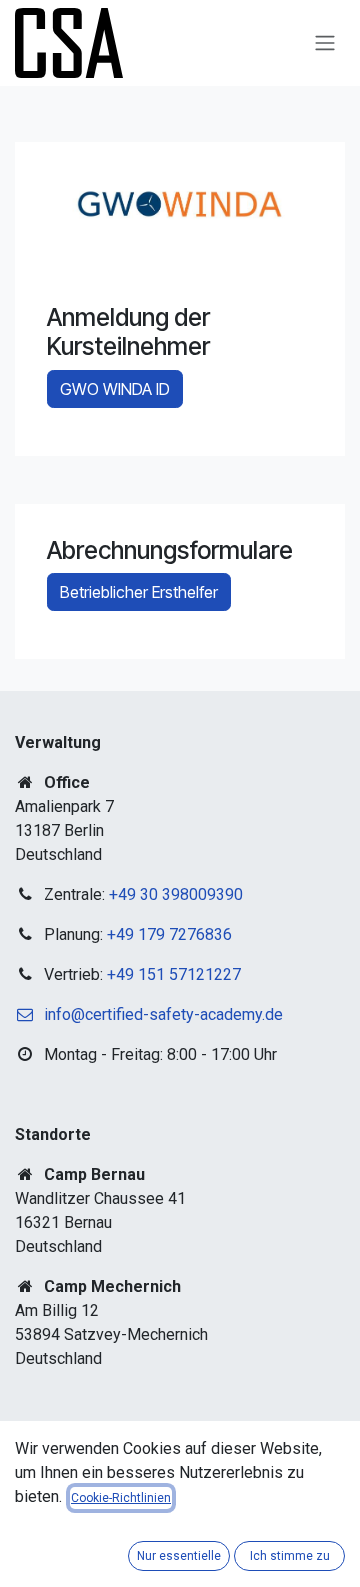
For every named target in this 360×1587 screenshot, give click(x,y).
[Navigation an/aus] (325, 43)
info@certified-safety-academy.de (163, 1014)
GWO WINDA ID (115, 389)
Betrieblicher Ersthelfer (139, 592)
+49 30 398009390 (176, 894)
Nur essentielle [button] (179, 1556)
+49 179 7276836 (169, 934)
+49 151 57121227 (174, 974)
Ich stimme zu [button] (290, 1556)
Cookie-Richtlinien (121, 1498)
